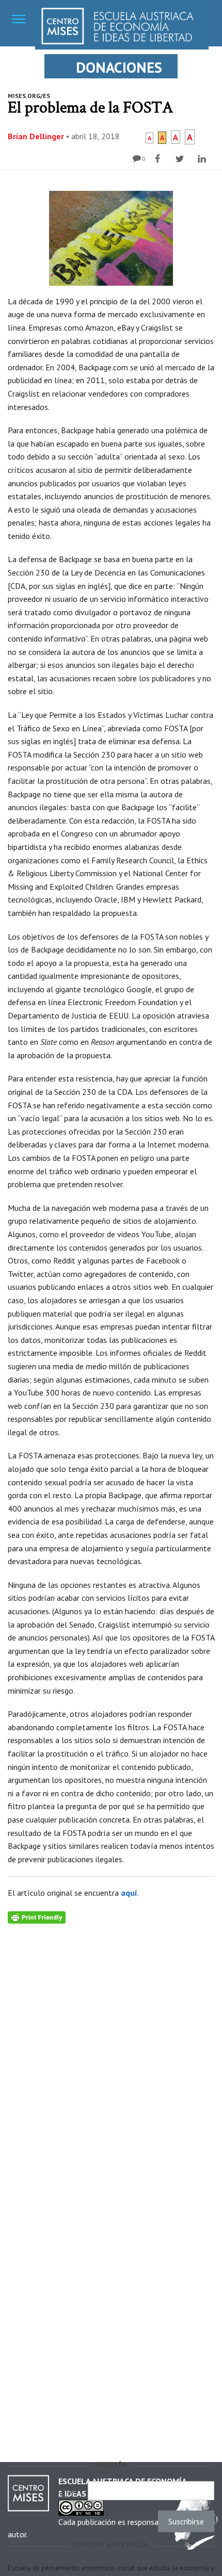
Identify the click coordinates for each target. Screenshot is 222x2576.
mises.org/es (29, 96)
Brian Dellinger (36, 136)
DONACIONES (119, 67)
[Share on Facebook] (159, 159)
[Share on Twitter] (181, 159)
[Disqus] (111, 2053)
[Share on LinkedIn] (203, 159)
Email (70, 2490)
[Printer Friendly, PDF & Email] (37, 1917)
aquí (129, 1893)
